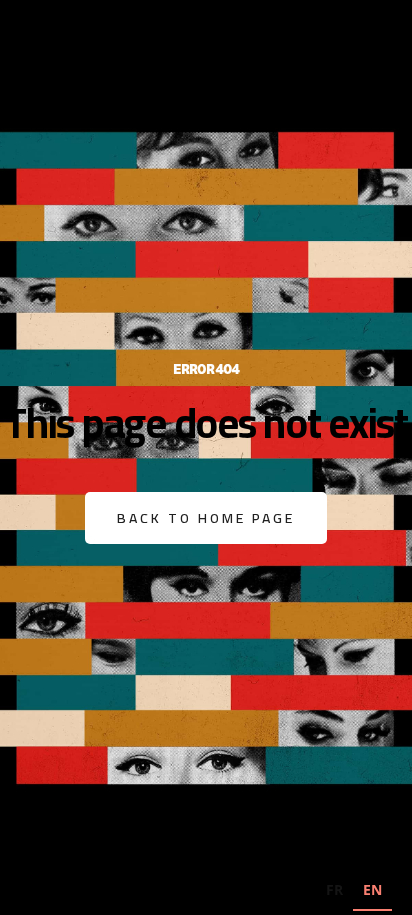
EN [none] (372, 889)
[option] (334, 892)
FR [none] (334, 889)
